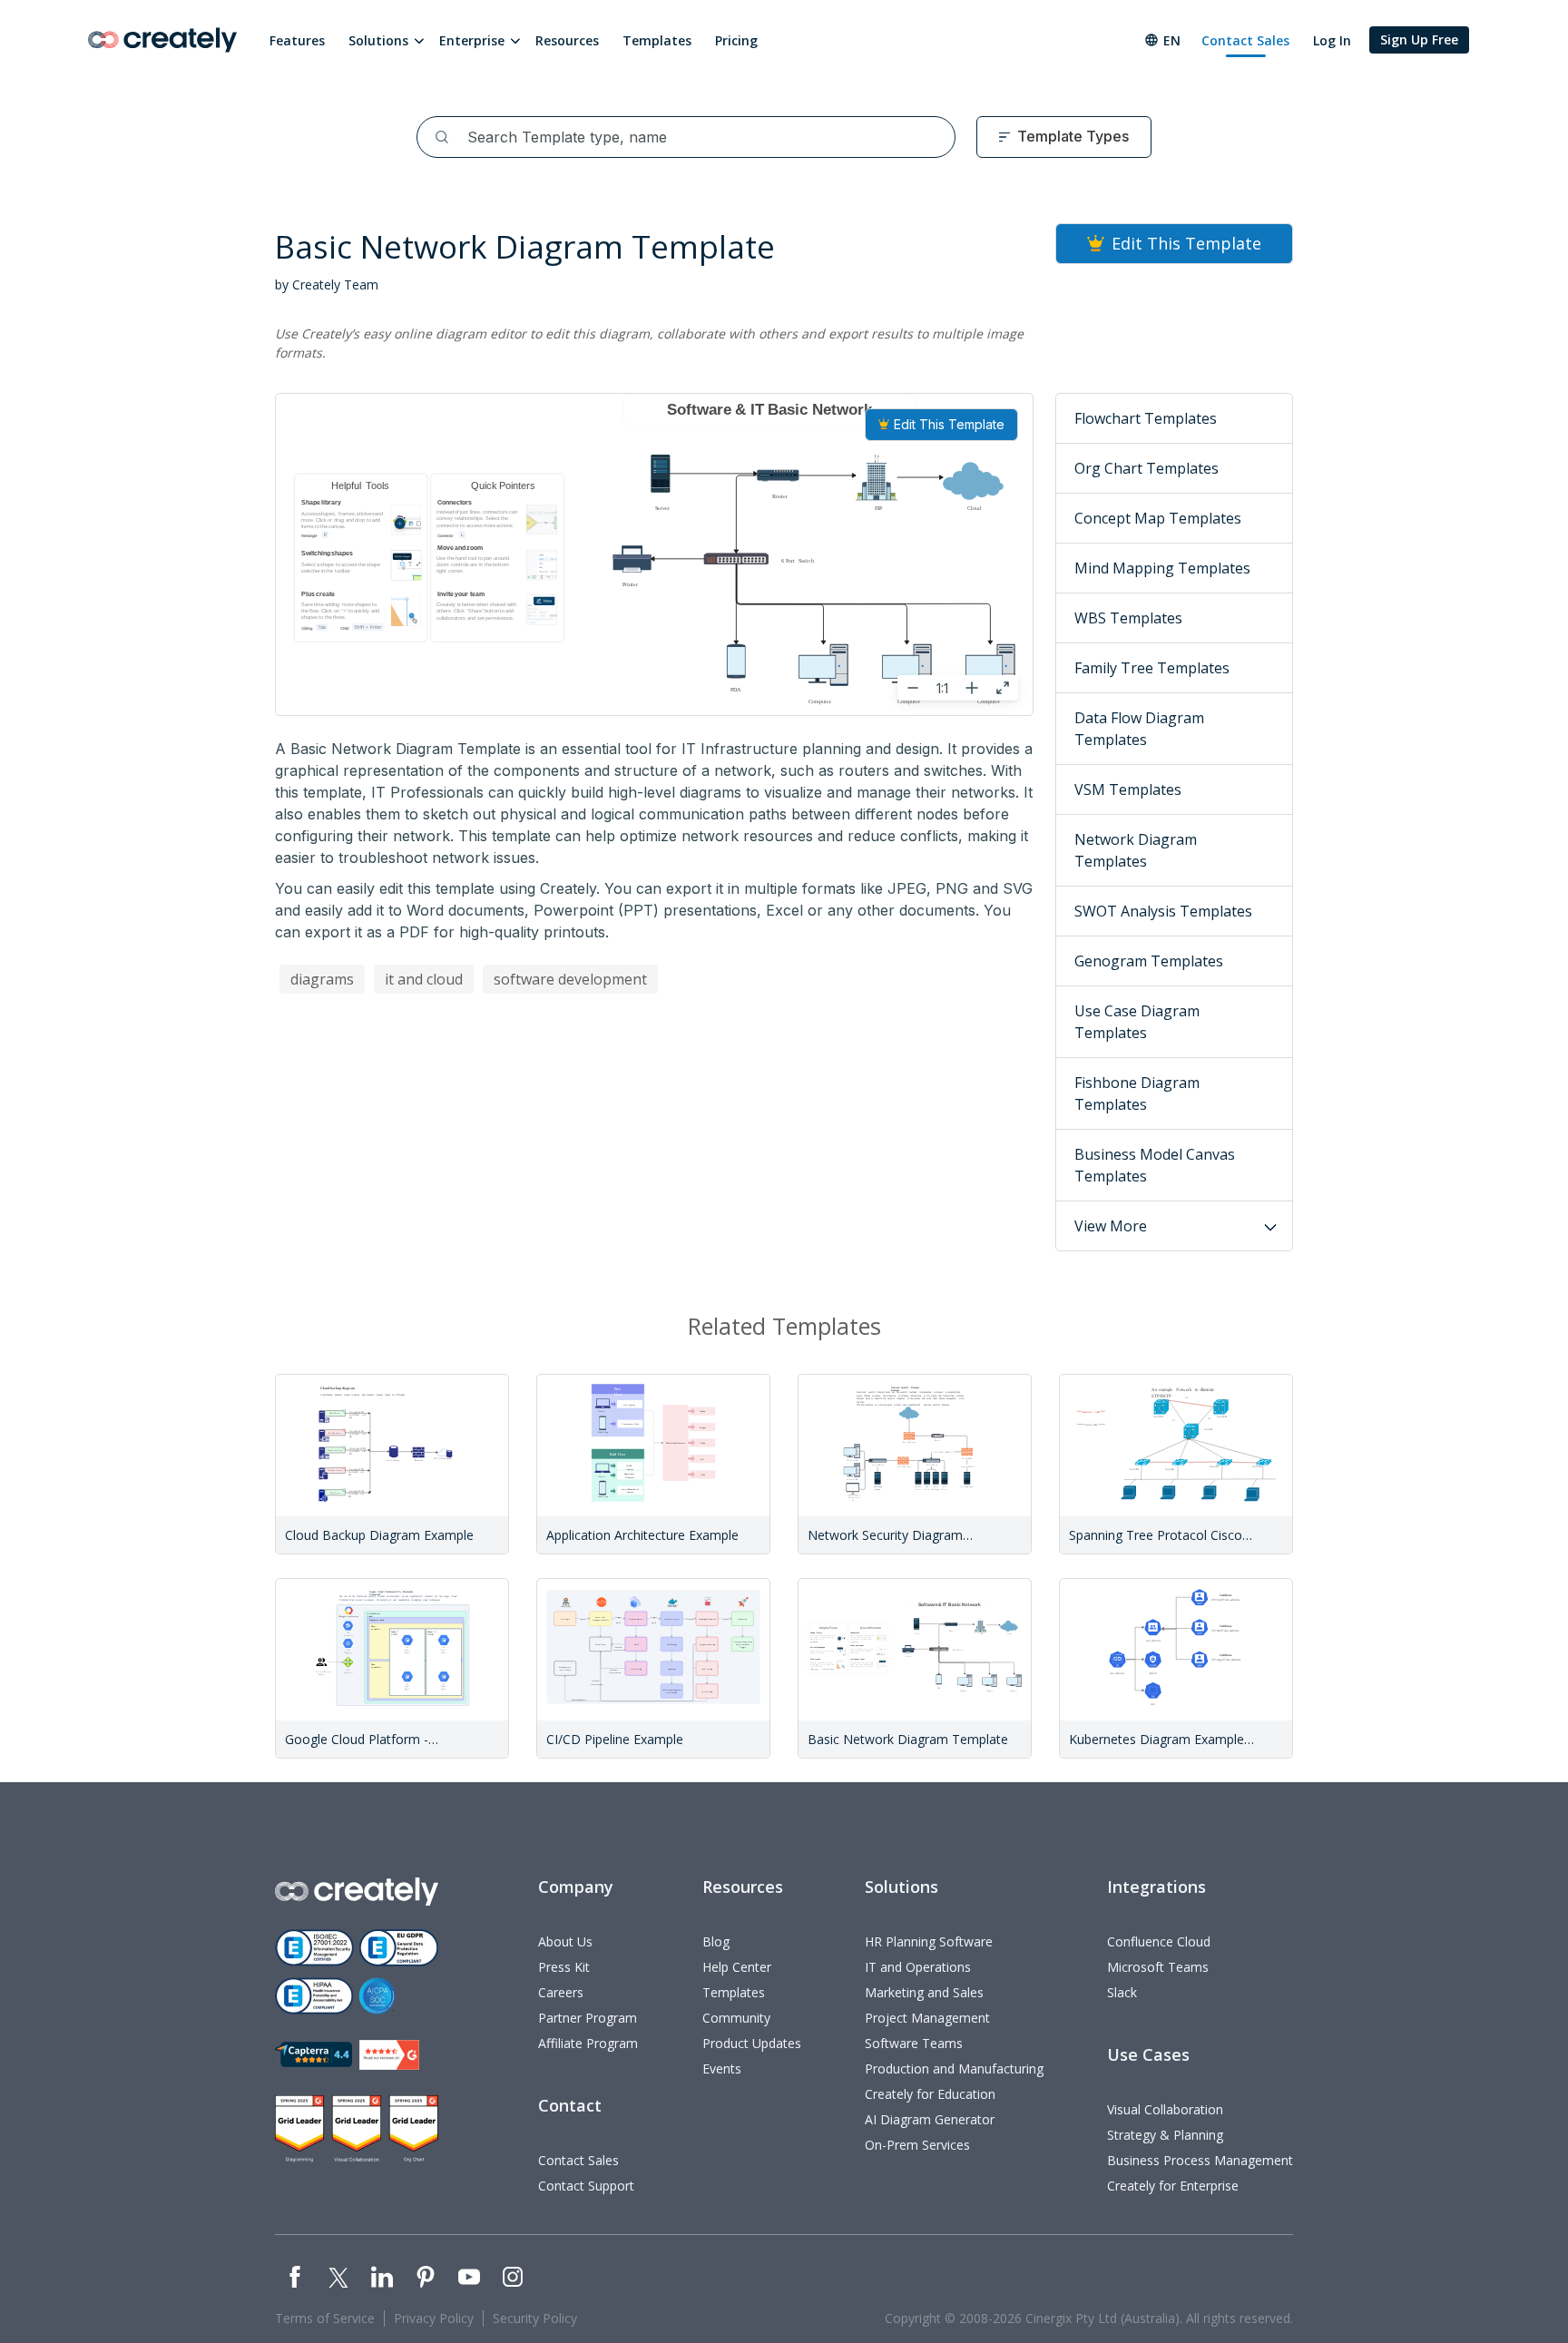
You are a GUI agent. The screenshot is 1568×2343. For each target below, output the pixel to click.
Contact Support (586, 2186)
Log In (1332, 40)
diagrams (322, 979)
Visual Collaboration (1165, 2109)
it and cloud (424, 979)
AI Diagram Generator (930, 2119)
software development (570, 979)
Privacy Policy (434, 2318)
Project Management (927, 2018)
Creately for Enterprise (1173, 2186)
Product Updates (752, 2043)
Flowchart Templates (1146, 418)
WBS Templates (1128, 618)
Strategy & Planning (1165, 2135)
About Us (565, 1941)
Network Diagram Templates (1136, 850)
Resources (567, 40)
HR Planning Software (929, 1941)
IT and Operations (918, 1967)
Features (297, 40)
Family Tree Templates (1152, 668)
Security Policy (535, 2318)
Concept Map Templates (1158, 518)
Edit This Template (949, 424)
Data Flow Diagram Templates (1139, 729)
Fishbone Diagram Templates (1137, 1093)
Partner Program (588, 2018)
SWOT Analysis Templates (1163, 911)
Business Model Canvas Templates (1155, 1165)
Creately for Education (930, 2094)
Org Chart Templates (1147, 468)
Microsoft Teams (1158, 1967)
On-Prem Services (917, 2145)
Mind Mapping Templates (1162, 568)
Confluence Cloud (1159, 1941)
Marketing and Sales (924, 1992)
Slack (1122, 1992)
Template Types (1073, 136)
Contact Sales (1245, 40)
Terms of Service (325, 2318)
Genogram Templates (1149, 961)
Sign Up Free (1419, 39)
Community (736, 2018)
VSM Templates (1128, 789)
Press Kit (564, 1967)
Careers (561, 1992)
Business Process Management (1200, 2160)
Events (722, 2069)
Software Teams (914, 2043)
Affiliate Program (588, 2043)
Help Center (737, 1967)
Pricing (736, 40)
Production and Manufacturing (954, 2069)
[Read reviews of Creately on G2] (389, 2055)
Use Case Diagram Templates (1137, 1022)
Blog (716, 1941)
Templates (657, 40)
